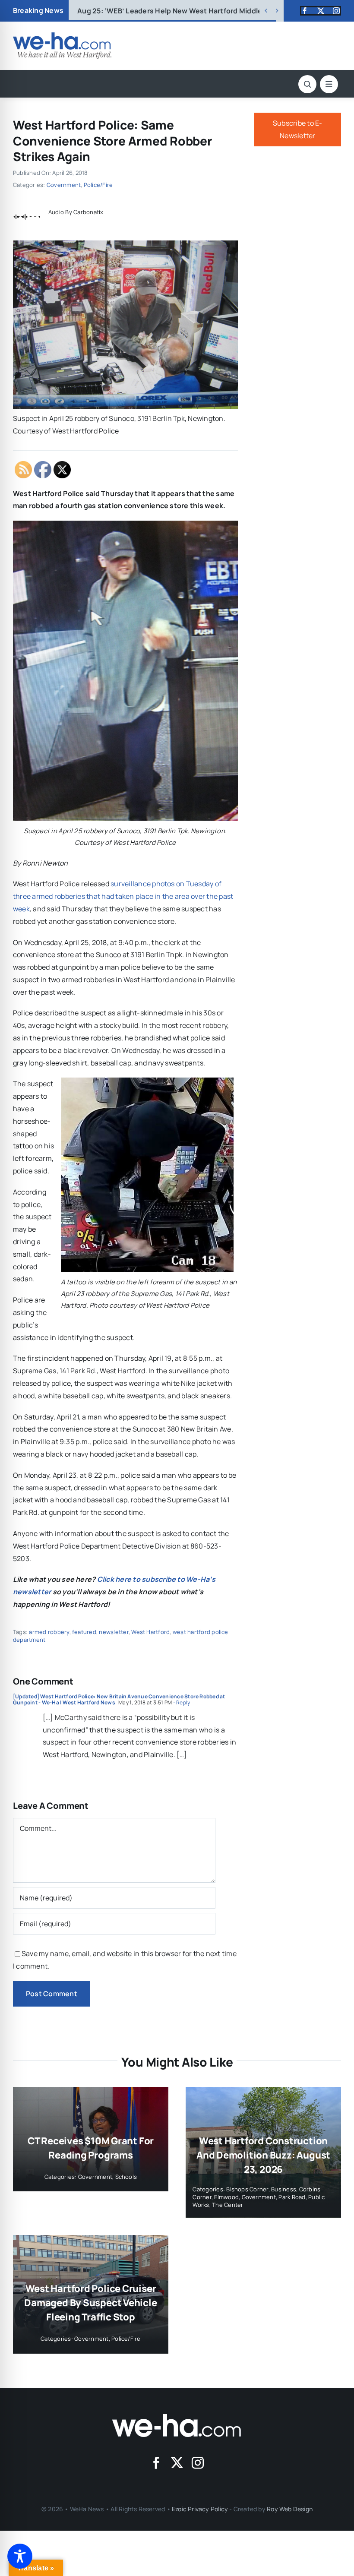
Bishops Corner (247, 2189)
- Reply (181, 1702)
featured (84, 1632)
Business (284, 2189)
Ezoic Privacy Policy (200, 2509)
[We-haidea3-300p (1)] (62, 36)
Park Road (292, 2197)
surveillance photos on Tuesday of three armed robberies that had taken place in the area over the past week (123, 896)
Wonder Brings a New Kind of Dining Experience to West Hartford (201, 11)
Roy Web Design (290, 2509)
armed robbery (49, 1632)
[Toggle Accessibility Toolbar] (20, 2556)
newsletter (114, 1632)
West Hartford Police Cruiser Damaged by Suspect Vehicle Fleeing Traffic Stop (90, 2303)
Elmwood (226, 2197)
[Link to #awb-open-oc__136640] (329, 84)
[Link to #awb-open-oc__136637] (307, 84)
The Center (228, 2205)
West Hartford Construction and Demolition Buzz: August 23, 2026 (263, 2155)
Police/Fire (98, 185)
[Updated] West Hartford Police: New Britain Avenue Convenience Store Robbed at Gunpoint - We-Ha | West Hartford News (119, 1699)
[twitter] (321, 11)
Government (64, 185)
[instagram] (336, 11)
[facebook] (305, 11)
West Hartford (150, 1632)
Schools (126, 2177)
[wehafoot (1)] (177, 2418)
